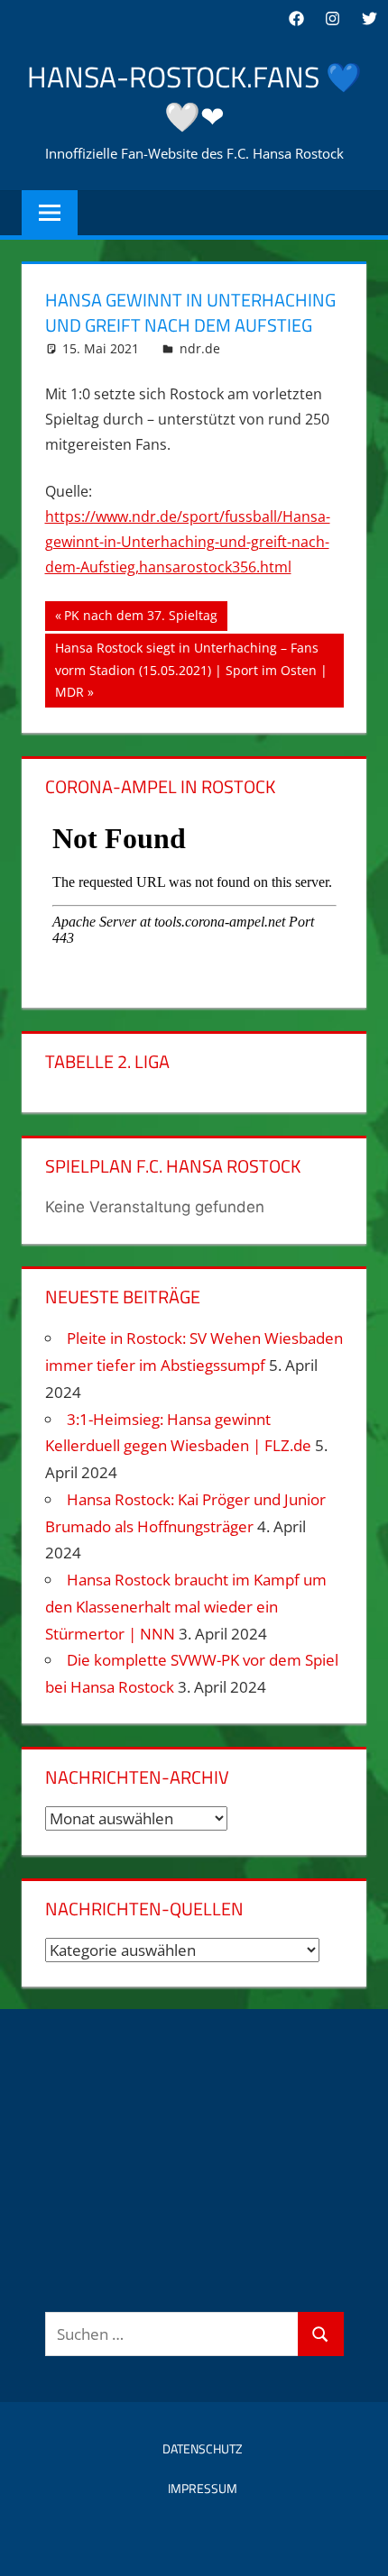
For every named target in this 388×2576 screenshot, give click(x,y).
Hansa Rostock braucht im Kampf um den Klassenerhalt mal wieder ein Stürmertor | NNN (186, 1607)
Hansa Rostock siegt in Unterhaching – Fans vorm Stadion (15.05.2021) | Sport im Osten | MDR (191, 669)
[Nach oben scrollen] (358, 2546)
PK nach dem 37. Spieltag (140, 618)
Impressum (203, 2488)
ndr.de (200, 348)
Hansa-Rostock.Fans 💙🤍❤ (194, 97)
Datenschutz (203, 2448)
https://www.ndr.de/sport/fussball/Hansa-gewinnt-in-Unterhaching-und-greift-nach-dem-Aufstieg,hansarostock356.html (188, 542)
